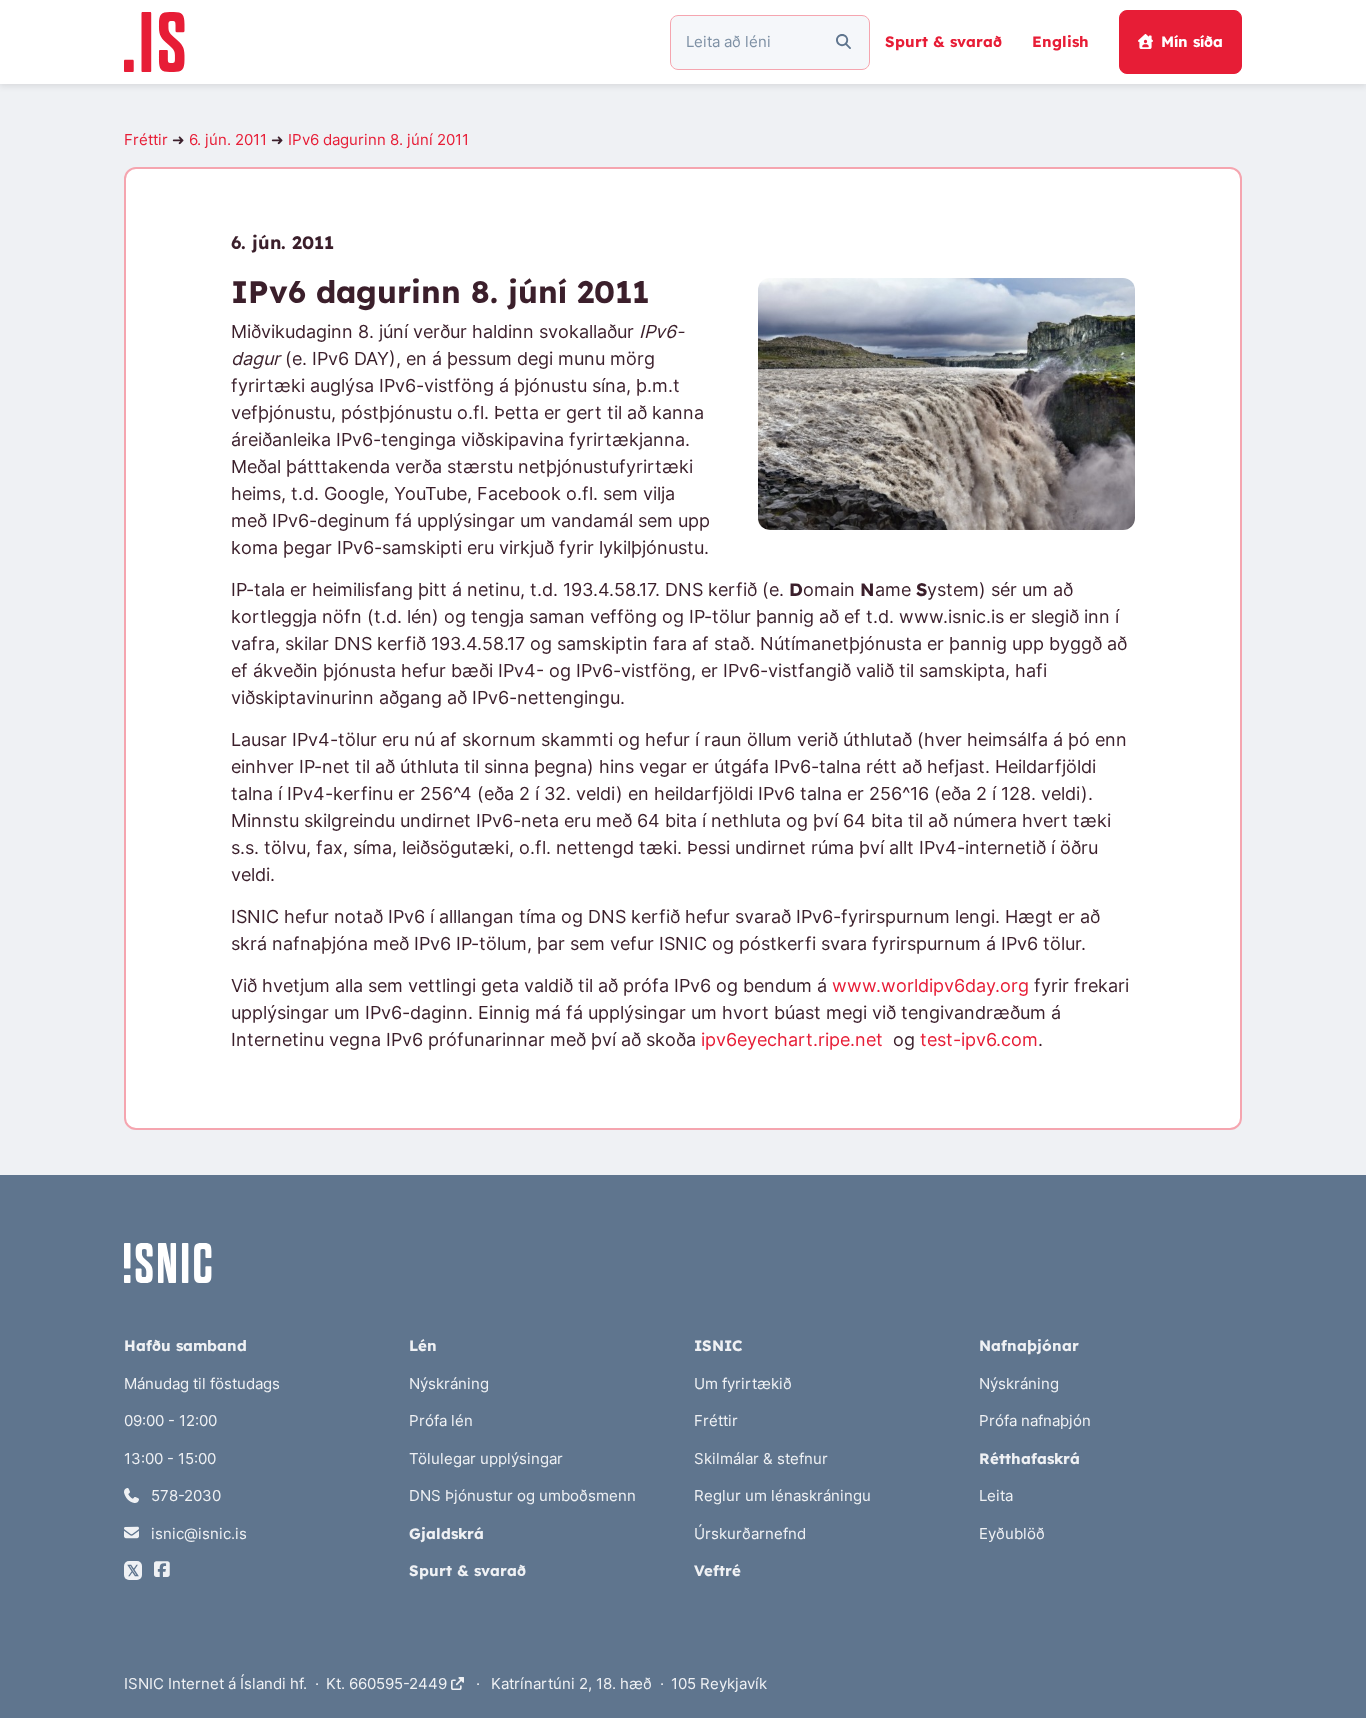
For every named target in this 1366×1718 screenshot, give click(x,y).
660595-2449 (400, 1683)
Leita (996, 1495)
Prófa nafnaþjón (1035, 1420)
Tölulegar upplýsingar (486, 1458)
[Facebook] (162, 1570)
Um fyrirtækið (743, 1383)
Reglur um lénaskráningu (782, 1495)
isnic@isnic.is (197, 1533)
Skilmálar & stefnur (761, 1458)
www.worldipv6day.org (930, 985)
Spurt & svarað (943, 41)
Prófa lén (441, 1420)
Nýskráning (449, 1383)
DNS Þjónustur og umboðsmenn (522, 1495)
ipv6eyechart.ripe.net (792, 1039)
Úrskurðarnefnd (750, 1533)
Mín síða (1192, 41)
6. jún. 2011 (228, 139)
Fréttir (146, 139)
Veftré (717, 1570)
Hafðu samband (185, 1345)
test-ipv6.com (979, 1039)
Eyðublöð (1012, 1533)
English (1060, 41)
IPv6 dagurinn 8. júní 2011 (378, 139)
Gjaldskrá (446, 1533)
